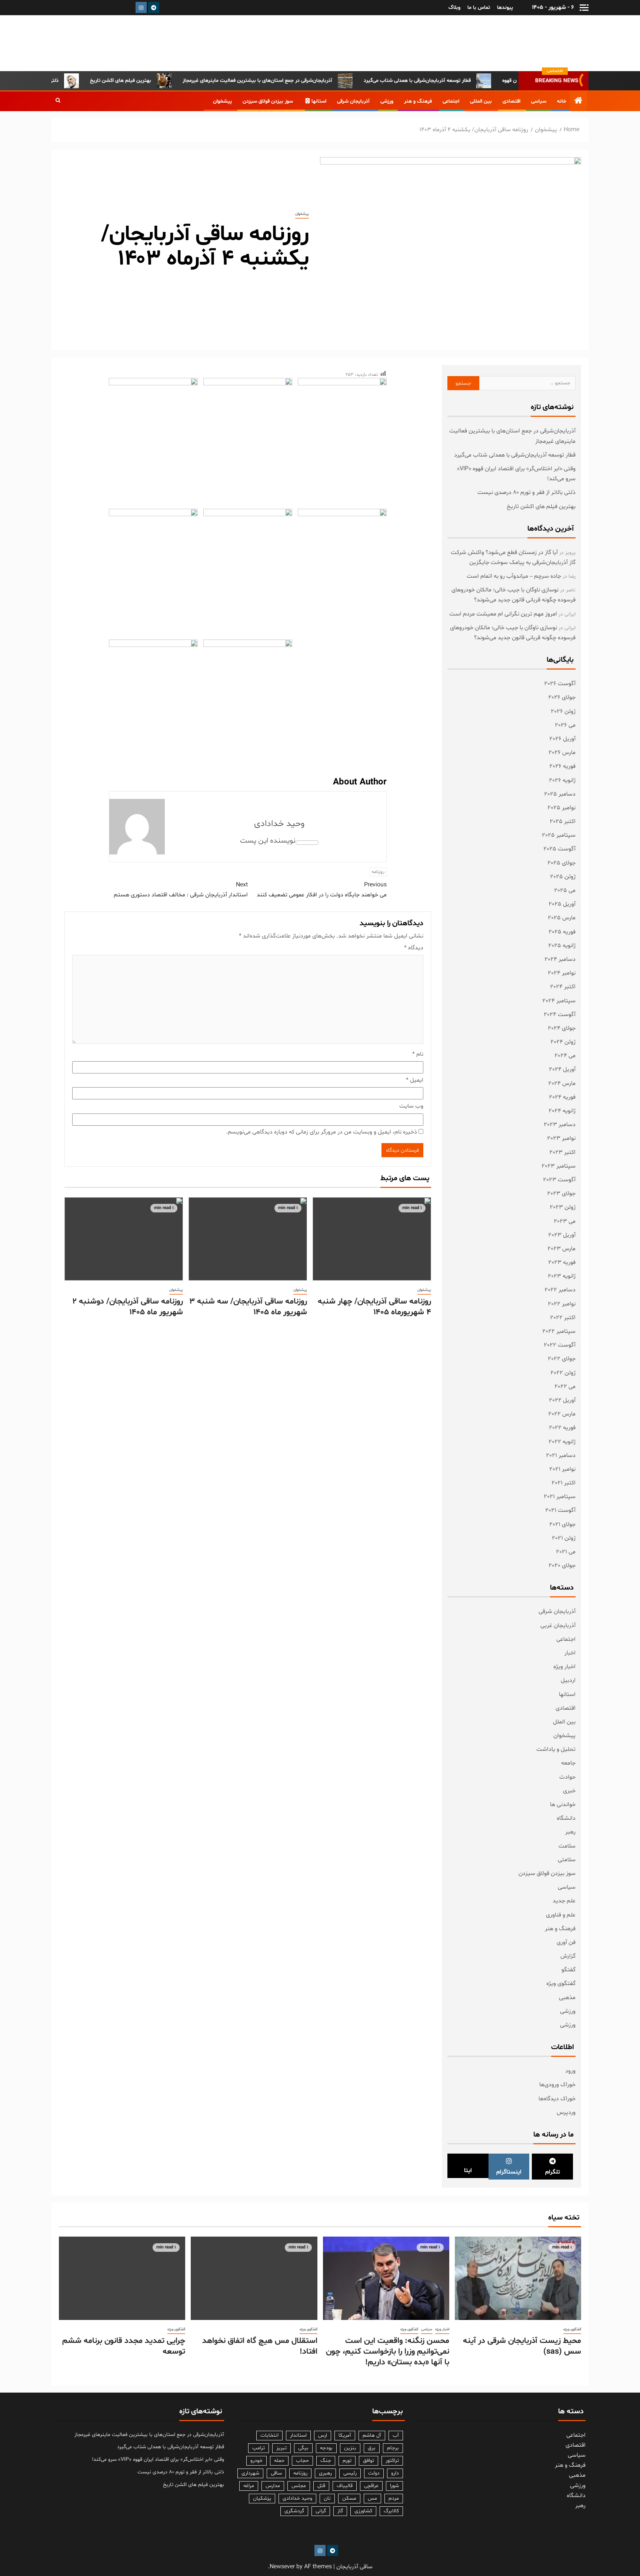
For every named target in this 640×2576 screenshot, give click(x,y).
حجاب (302, 2461)
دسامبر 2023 (560, 1125)
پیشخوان (222, 101)
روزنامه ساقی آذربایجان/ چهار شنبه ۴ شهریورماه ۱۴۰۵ (374, 1307)
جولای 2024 (562, 1028)
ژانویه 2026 (562, 780)
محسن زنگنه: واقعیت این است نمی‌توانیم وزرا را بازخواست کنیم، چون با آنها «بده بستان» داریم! (388, 2352)
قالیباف (345, 2486)
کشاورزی (363, 2511)
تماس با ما (479, 8)
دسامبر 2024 (560, 959)
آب (396, 2435)
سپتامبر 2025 (559, 835)
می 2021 (566, 1552)
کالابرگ (391, 2511)
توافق (369, 2461)
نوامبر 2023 (561, 1138)
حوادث (567, 1777)
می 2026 (565, 725)
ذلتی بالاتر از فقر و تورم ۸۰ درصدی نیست (56, 81)
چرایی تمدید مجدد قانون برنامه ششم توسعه (124, 2346)
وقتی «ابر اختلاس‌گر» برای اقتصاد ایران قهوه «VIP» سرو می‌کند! (158, 2459)
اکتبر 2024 (563, 987)
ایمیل (415, 1080)
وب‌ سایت (411, 1106)
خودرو (256, 2461)
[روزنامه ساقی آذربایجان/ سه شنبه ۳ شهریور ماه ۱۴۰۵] (248, 1239)
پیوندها (505, 8)
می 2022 (565, 1387)
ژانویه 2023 (562, 1276)
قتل (321, 2486)
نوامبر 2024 (562, 973)
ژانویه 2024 (562, 1111)
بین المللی (481, 101)
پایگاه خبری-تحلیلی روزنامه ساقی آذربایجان (512, 43)
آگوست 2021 (560, 1510)
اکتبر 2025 (563, 821)
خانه (562, 101)
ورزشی (387, 101)
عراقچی (371, 2486)
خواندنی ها (563, 1805)
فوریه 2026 (562, 766)
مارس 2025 (562, 918)
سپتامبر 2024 (559, 1001)
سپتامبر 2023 (559, 1166)
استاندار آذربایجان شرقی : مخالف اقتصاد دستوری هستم (181, 890)
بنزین (350, 2448)
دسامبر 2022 (560, 1290)
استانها (319, 101)
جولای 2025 (561, 863)
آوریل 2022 (562, 1400)
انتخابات (269, 2435)
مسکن (349, 2498)
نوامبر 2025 (561, 808)
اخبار (570, 1653)
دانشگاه (566, 1818)
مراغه (249, 2486)
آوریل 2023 (562, 1235)
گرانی (321, 2511)
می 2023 (565, 1221)
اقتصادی (511, 101)
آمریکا (345, 2435)
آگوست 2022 (560, 1345)
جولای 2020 (562, 1566)
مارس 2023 (561, 1249)
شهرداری (250, 2473)
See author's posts (307, 843)
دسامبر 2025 (560, 794)
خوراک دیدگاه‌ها (557, 2099)
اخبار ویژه (564, 1667)
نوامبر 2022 (562, 1304)
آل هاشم (372, 2435)
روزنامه (378, 872)
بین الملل (564, 1722)
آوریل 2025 (562, 904)
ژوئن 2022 (563, 1373)
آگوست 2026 (560, 684)
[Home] (579, 102)
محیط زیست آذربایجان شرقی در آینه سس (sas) (522, 2346)
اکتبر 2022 (563, 1318)
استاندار (298, 2435)
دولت (374, 2473)
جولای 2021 (562, 1524)
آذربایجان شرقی (353, 101)
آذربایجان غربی (558, 1626)
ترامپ (259, 2448)
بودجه (326, 2448)
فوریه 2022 (562, 1428)
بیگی (303, 2448)
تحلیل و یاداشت (556, 1749)
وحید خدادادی (279, 824)
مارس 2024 (562, 1083)
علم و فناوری (561, 1915)
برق (372, 2448)
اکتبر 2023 (562, 1152)
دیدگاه (414, 948)
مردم (394, 2498)
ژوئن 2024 (563, 1042)
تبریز (281, 2448)
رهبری (325, 2473)
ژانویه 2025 (562, 946)
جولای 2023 (561, 1194)
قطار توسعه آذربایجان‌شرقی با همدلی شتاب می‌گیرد (458, 81)
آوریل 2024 (562, 1069)
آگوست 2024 (560, 1015)
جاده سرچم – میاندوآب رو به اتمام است (514, 576)
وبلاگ (454, 8)
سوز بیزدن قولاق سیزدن (268, 101)
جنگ (326, 2461)
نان (327, 2498)
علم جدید (564, 1901)
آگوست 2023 (559, 1180)
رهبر (570, 1832)
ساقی (276, 2473)
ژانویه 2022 (562, 1442)
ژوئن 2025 (563, 877)
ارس (323, 2435)
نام (418, 1054)
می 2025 (565, 890)
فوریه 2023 (562, 1262)
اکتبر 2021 (564, 1483)
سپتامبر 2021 (560, 1497)
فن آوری (566, 1942)
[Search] (58, 101)
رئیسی (350, 2473)
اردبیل (568, 1680)
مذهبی (567, 1998)
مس (372, 2498)
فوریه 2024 (562, 1097)
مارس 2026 (562, 753)
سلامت (567, 1846)
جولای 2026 (562, 697)
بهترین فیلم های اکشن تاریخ (161, 81)
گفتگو (569, 1970)
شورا (394, 2486)
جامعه (568, 1763)
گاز (340, 2511)
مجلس (299, 2486)
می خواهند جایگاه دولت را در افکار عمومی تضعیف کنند (322, 890)
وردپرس (566, 2112)
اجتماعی (451, 101)
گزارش (568, 1956)
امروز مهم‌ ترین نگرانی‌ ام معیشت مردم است (503, 614)
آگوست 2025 (559, 849)
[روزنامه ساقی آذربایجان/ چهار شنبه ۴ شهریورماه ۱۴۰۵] (372, 1239)
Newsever (282, 2567)
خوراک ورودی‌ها (557, 2085)
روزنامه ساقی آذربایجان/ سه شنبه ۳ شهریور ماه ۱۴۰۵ (248, 1307)
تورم (347, 2461)
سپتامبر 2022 (559, 1331)
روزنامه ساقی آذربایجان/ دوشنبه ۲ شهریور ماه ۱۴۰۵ (128, 1307)
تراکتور (392, 2461)
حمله (279, 2461)
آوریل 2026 (562, 739)
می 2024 (565, 1056)
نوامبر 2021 (562, 1469)
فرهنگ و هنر (418, 101)
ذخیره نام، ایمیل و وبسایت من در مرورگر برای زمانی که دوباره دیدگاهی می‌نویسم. (321, 1132)
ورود (570, 2071)
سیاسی (539, 101)
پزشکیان (262, 2498)
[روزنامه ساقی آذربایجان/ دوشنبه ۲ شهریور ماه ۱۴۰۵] (124, 1239)
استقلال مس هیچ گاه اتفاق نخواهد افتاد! (260, 2346)
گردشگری (294, 2511)
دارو (395, 2473)
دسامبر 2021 (561, 1455)
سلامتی (567, 1860)
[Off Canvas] (584, 8)
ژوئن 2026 (563, 711)
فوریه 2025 (562, 932)
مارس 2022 (562, 1414)
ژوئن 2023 (563, 1207)
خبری (569, 1791)
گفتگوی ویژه (561, 1984)
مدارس (273, 2486)
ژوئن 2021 (564, 1538)
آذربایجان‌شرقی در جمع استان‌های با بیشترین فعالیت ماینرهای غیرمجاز (298, 81)
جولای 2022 (562, 1359)
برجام (393, 2448)
